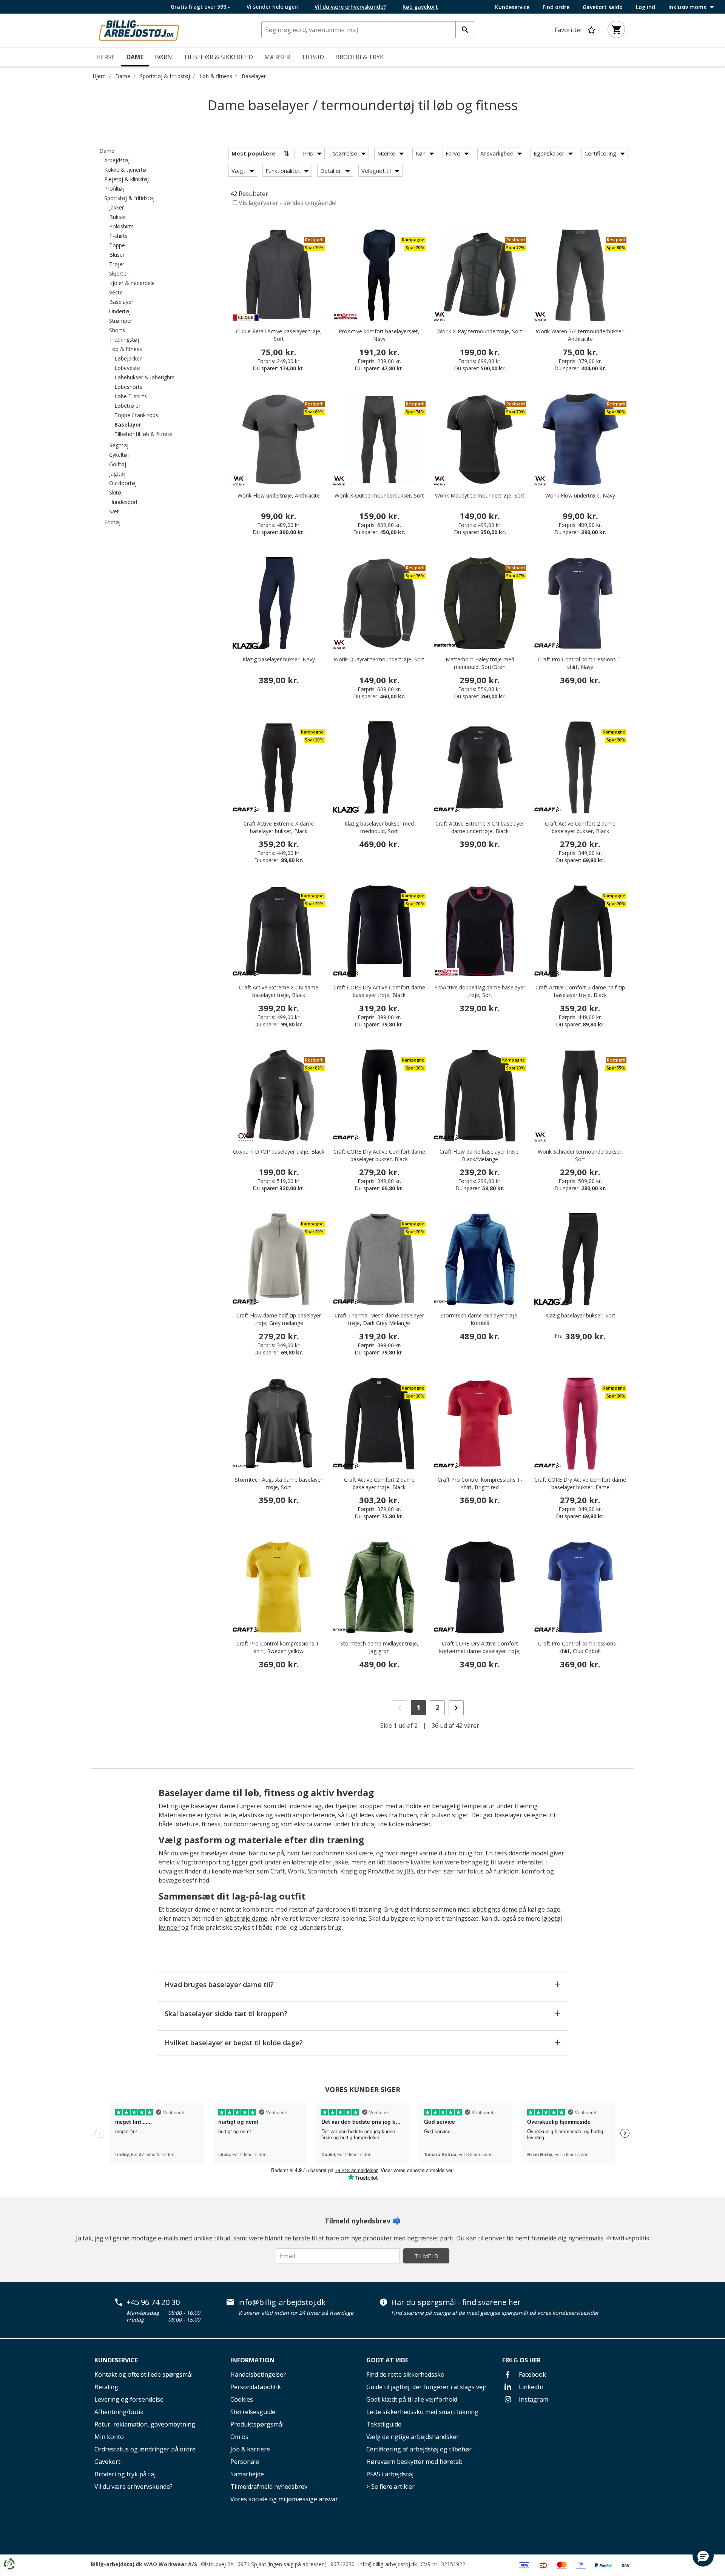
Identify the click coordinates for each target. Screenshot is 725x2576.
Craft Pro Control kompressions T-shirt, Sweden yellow (279, 1647)
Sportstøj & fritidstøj (165, 76)
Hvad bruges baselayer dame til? (219, 1984)
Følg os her (521, 2360)
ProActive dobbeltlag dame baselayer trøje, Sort (480, 991)
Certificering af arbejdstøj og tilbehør (419, 2449)
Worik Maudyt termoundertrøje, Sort (480, 495)
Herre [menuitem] (106, 57)
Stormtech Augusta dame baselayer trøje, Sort (279, 1483)
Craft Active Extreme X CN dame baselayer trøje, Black (279, 991)
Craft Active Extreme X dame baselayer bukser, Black (279, 827)
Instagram (533, 2399)
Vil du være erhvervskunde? (133, 2487)
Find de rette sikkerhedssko (405, 2374)
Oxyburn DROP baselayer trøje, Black (279, 1152)
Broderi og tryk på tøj (125, 2474)
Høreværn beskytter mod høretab (414, 2462)
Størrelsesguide (253, 2412)
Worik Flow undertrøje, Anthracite (279, 495)
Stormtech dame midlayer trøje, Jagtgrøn (379, 1647)
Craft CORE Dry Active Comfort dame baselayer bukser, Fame (580, 1483)
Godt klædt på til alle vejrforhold (412, 2399)
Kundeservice (512, 7)
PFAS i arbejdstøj (390, 2474)
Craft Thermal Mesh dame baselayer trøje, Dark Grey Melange (379, 1319)
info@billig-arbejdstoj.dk (282, 2302)
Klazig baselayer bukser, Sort (580, 1315)
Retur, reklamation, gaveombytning (145, 2424)
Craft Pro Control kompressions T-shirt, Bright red (480, 1483)
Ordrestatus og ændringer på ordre (145, 2449)
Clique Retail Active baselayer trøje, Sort (279, 335)
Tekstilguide (384, 2424)
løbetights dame (494, 1909)
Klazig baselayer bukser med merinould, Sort (379, 827)
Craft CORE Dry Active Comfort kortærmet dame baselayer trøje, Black (480, 1651)
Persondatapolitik (256, 2387)
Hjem (99, 76)
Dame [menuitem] (135, 57)
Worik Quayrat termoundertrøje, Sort (379, 659)
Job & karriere (250, 2449)
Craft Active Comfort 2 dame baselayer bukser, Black (580, 827)
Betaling (106, 2387)
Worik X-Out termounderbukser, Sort (379, 495)
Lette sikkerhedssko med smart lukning (422, 2412)
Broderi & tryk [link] (359, 57)
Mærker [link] (277, 57)
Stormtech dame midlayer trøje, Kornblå (480, 1319)
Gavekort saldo (603, 7)
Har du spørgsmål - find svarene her (456, 2302)
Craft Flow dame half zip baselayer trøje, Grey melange (279, 1319)
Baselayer (254, 76)
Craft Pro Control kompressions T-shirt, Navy (580, 663)
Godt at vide (387, 2360)
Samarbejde (247, 2474)
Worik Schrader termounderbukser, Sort (580, 1155)
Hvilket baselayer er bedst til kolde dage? (234, 2043)
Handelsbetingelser (258, 2374)
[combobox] (368, 30)
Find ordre (556, 7)
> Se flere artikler (390, 2487)
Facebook (532, 2374)
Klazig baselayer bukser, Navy (279, 659)
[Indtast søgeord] (465, 30)
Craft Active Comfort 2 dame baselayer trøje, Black (379, 1483)
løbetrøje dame (246, 1918)
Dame (123, 76)
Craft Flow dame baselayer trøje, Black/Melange (480, 1155)
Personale (245, 2462)
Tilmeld (426, 2256)
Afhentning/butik (119, 2412)
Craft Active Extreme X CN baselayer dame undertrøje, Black (480, 827)
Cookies (242, 2399)
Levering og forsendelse (129, 2399)
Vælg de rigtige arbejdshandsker (413, 2437)
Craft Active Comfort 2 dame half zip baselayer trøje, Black (580, 991)
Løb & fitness (216, 76)
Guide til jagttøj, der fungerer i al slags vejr (427, 2387)
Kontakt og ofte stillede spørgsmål (143, 2374)
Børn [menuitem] (164, 57)
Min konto (109, 2437)
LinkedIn (530, 2387)
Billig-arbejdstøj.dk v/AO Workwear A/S (144, 2564)
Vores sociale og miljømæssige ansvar (284, 2499)
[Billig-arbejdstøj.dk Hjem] (139, 30)
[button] (703, 2556)
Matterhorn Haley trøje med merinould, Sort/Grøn (480, 663)
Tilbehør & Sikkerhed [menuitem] (218, 57)
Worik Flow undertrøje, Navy (580, 495)
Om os (239, 2437)
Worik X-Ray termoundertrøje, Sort (480, 331)
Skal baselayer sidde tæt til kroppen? (226, 2014)
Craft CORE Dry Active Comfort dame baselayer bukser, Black (379, 1155)
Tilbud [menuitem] (313, 57)
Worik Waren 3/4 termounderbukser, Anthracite (580, 335)
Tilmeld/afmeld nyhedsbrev (269, 2487)
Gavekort (107, 2462)
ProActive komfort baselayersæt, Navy (379, 335)
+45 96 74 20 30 (153, 2302)
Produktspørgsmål (257, 2424)
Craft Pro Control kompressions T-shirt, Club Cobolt (580, 1647)
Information (252, 2360)
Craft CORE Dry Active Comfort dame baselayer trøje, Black (379, 991)
